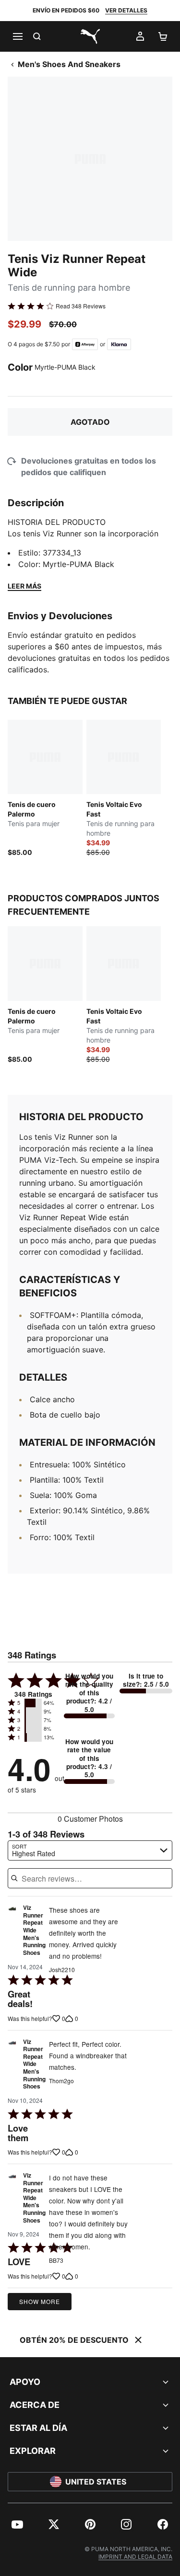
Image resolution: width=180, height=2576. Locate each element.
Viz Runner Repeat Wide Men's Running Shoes (34, 1930)
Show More (40, 2301)
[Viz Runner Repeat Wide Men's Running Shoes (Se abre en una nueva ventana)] (12, 1933)
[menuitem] (17, 2524)
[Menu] (17, 36)
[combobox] (90, 1850)
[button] (33, 1703)
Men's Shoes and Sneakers (69, 64)
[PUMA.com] (90, 36)
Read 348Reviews (81, 306)
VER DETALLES (126, 10)
